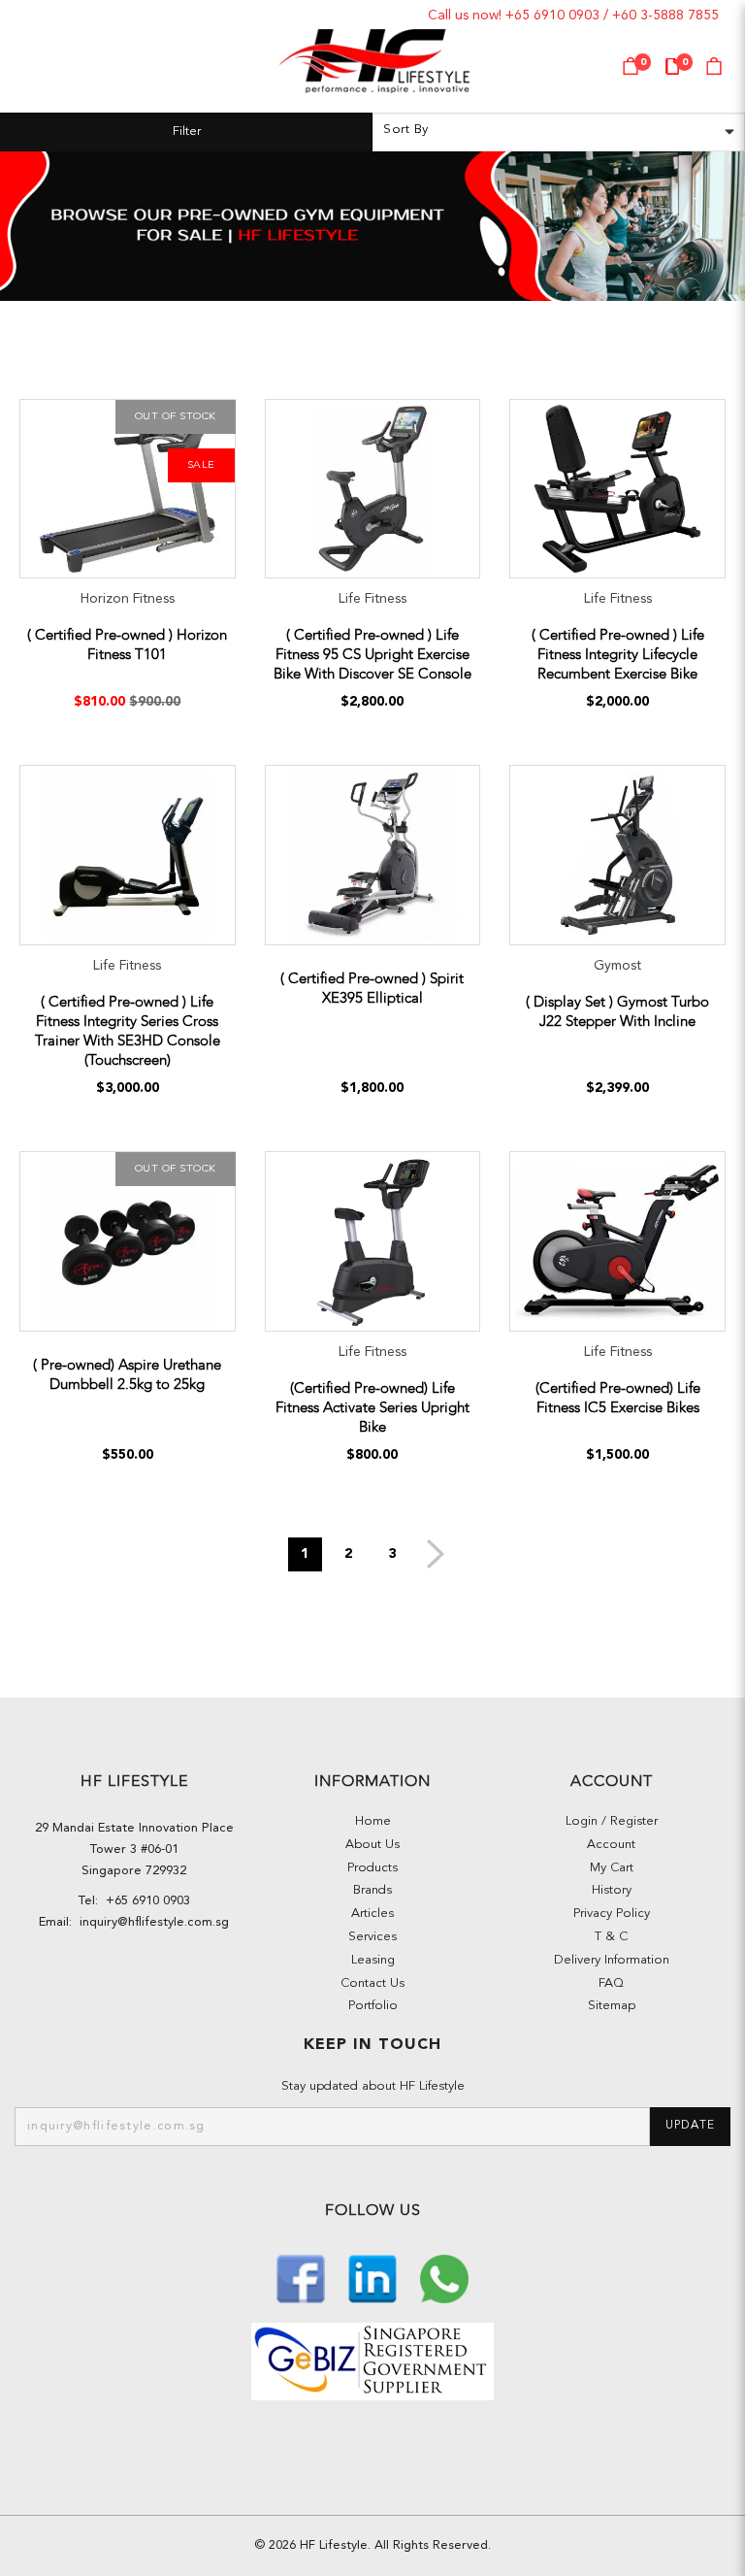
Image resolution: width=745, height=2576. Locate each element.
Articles (372, 1914)
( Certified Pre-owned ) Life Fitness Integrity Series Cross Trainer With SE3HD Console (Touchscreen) (128, 1031)
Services (372, 1937)
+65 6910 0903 (552, 16)
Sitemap (612, 2006)
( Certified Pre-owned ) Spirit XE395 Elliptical (372, 988)
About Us (372, 1845)
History (612, 1890)
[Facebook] (303, 2278)
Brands (372, 1890)
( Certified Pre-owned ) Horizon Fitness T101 (127, 644)
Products (372, 1868)
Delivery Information (612, 1960)
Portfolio (373, 2006)
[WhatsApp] (444, 2278)
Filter (187, 132)
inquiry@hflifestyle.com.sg (150, 1922)
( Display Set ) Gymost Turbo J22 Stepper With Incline (617, 1011)
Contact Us (372, 1983)
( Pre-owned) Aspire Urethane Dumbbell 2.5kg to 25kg (127, 1374)
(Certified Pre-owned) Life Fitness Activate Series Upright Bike (372, 1407)
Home (373, 1821)
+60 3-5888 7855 (665, 16)
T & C (611, 1937)
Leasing (373, 1960)
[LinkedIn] (374, 2278)
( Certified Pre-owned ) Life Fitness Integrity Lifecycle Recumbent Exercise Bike (618, 654)
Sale (201, 465)
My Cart (612, 1868)
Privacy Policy (612, 1914)
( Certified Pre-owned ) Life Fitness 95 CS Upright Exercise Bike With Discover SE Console (372, 654)
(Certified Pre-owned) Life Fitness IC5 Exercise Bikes (618, 1398)
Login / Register (612, 1821)
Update (690, 2126)
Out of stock (176, 417)
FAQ (611, 1983)
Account (611, 1845)
